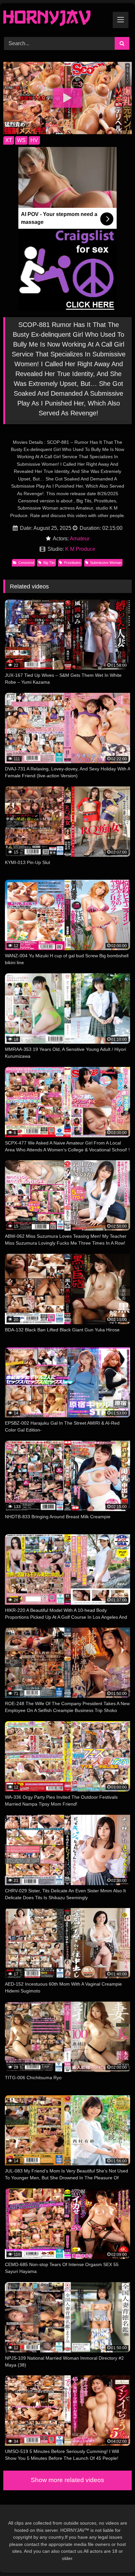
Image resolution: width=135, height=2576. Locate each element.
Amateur (80, 539)
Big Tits (49, 563)
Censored (26, 563)
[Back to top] (115, 2557)
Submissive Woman (106, 563)
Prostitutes (72, 563)
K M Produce (80, 549)
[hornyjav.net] (55, 19)
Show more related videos (67, 2480)
